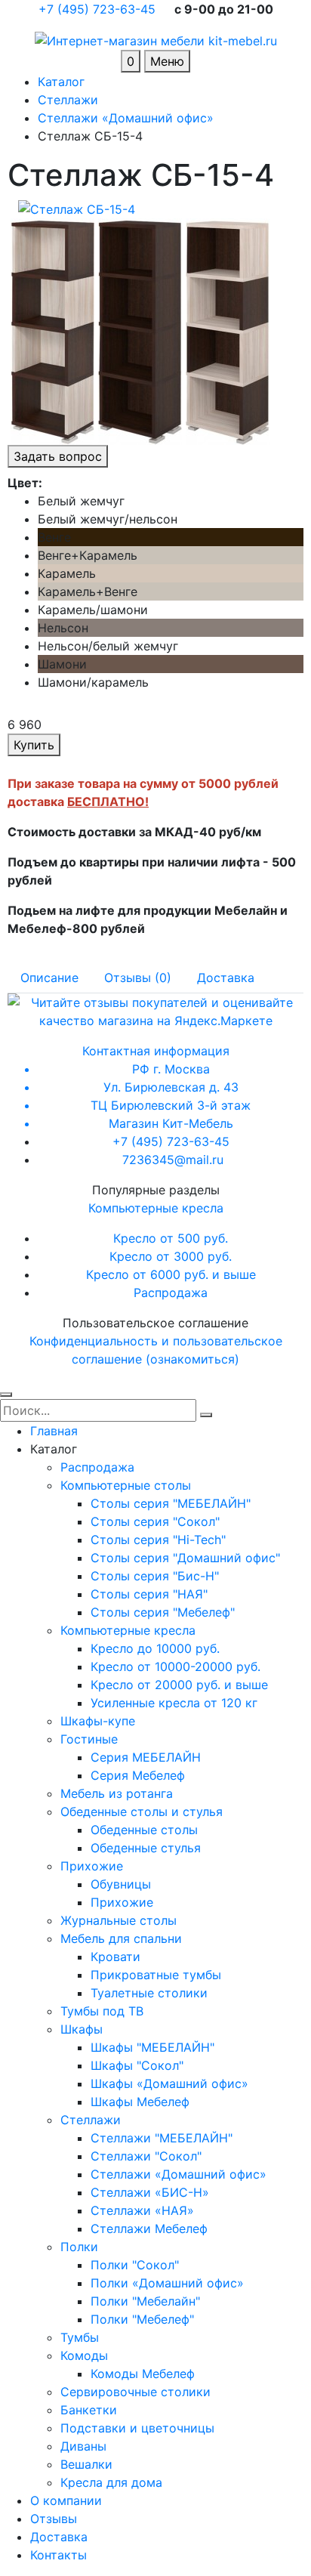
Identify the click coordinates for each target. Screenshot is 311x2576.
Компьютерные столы (126, 1485)
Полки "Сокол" (135, 2265)
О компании (66, 2500)
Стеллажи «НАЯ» (142, 2210)
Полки (79, 2247)
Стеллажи (91, 2120)
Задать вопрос (58, 456)
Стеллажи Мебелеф (149, 2229)
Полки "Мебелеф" (142, 2319)
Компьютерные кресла (156, 1208)
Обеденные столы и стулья (142, 1812)
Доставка (59, 2537)
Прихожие (92, 1866)
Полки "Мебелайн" (145, 2301)
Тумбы (80, 2337)
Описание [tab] (49, 978)
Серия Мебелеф (138, 1775)
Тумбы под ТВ (102, 2011)
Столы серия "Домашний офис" (185, 1558)
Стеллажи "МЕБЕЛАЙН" (162, 2138)
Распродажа (171, 1293)
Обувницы (121, 1884)
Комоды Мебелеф (143, 2374)
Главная (54, 1431)
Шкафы (82, 2029)
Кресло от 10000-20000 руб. (176, 1666)
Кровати (115, 1957)
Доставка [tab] (226, 978)
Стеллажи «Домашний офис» (179, 2174)
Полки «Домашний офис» (167, 2283)
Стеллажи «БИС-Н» (150, 2192)
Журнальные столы (119, 1920)
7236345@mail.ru (173, 1160)
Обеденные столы (144, 1830)
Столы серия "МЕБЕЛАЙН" (171, 1503)
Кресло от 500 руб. (171, 1238)
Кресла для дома (111, 2482)
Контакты (59, 2555)
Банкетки (89, 2410)
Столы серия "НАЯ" (149, 1594)
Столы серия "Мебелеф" (163, 1612)
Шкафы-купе (98, 1721)
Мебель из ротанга (117, 1793)
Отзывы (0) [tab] (138, 978)
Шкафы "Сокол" (137, 2065)
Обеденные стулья (146, 1848)
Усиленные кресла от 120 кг (174, 1703)
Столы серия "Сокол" (155, 1521)
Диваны (83, 2446)
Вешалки (86, 2464)
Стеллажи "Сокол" (146, 2156)
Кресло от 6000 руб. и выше (171, 1274)
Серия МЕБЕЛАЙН (146, 1757)
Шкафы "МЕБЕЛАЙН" (152, 2047)
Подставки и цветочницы (137, 2428)
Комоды (84, 2355)
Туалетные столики (149, 1993)
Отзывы (54, 2519)
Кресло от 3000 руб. (171, 1256)
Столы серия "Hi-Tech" (158, 1540)
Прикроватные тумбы (156, 1975)
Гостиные (89, 1739)
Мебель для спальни (121, 1938)
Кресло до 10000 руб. (155, 1648)
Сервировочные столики (135, 2392)
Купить (34, 745)
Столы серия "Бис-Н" (155, 1576)
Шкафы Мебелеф (140, 2102)
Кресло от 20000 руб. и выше (179, 1685)
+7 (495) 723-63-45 (99, 9)
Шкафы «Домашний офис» (169, 2083)
